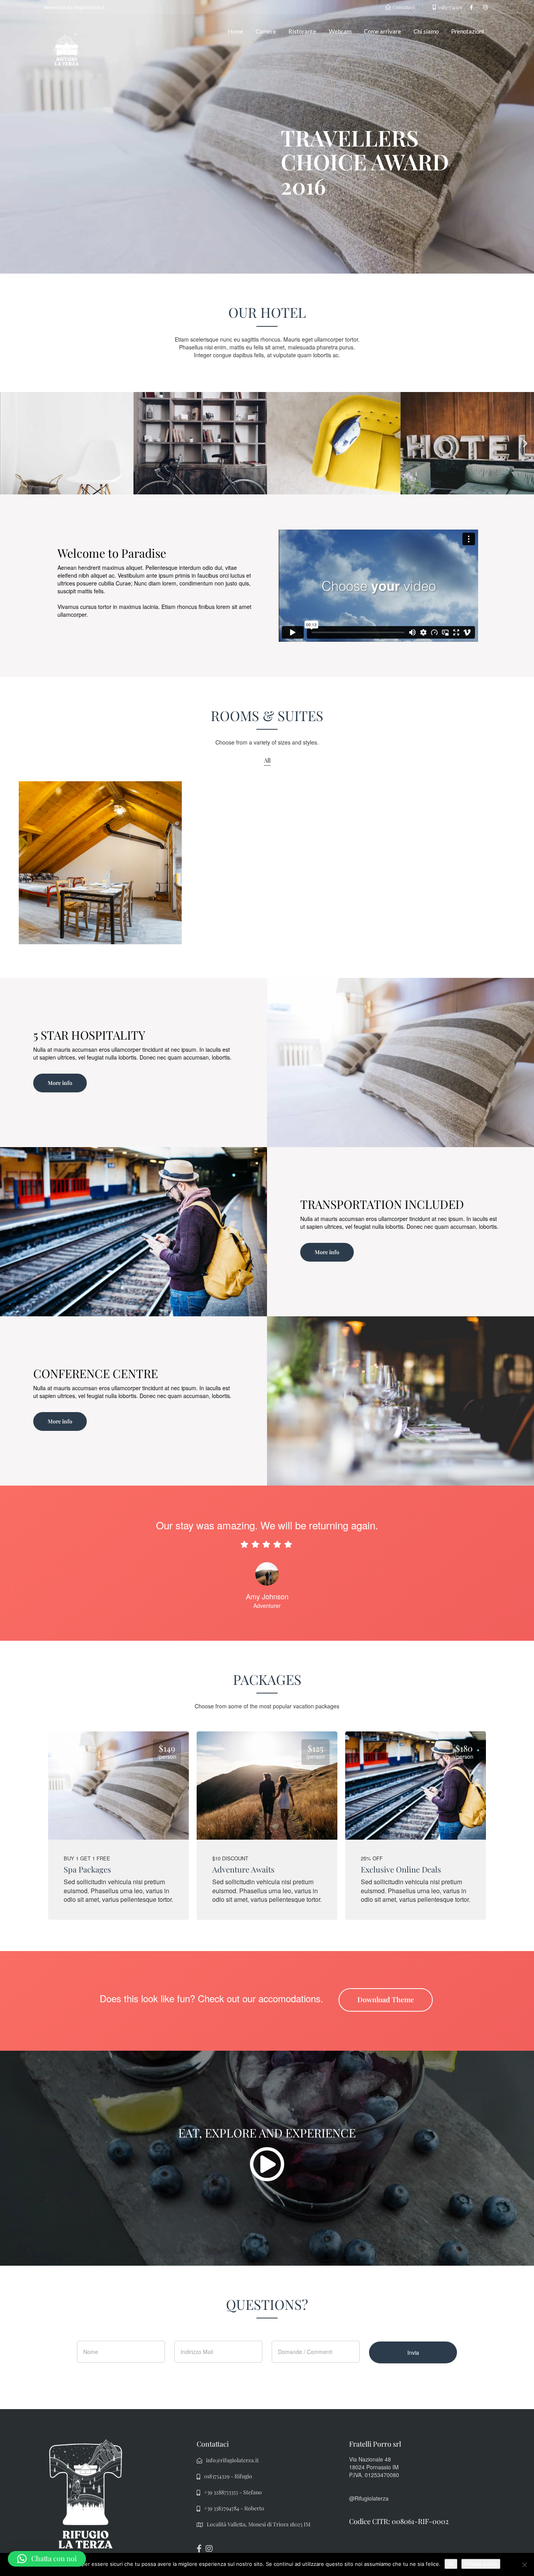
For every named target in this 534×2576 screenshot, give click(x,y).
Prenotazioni (468, 31)
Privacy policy (481, 2564)
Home (236, 31)
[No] (524, 2565)
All (267, 760)
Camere (266, 31)
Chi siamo (426, 31)
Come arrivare (383, 31)
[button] (9, 443)
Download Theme (386, 2000)
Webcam (340, 31)
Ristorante (302, 31)
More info (60, 1083)
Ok (451, 2564)
